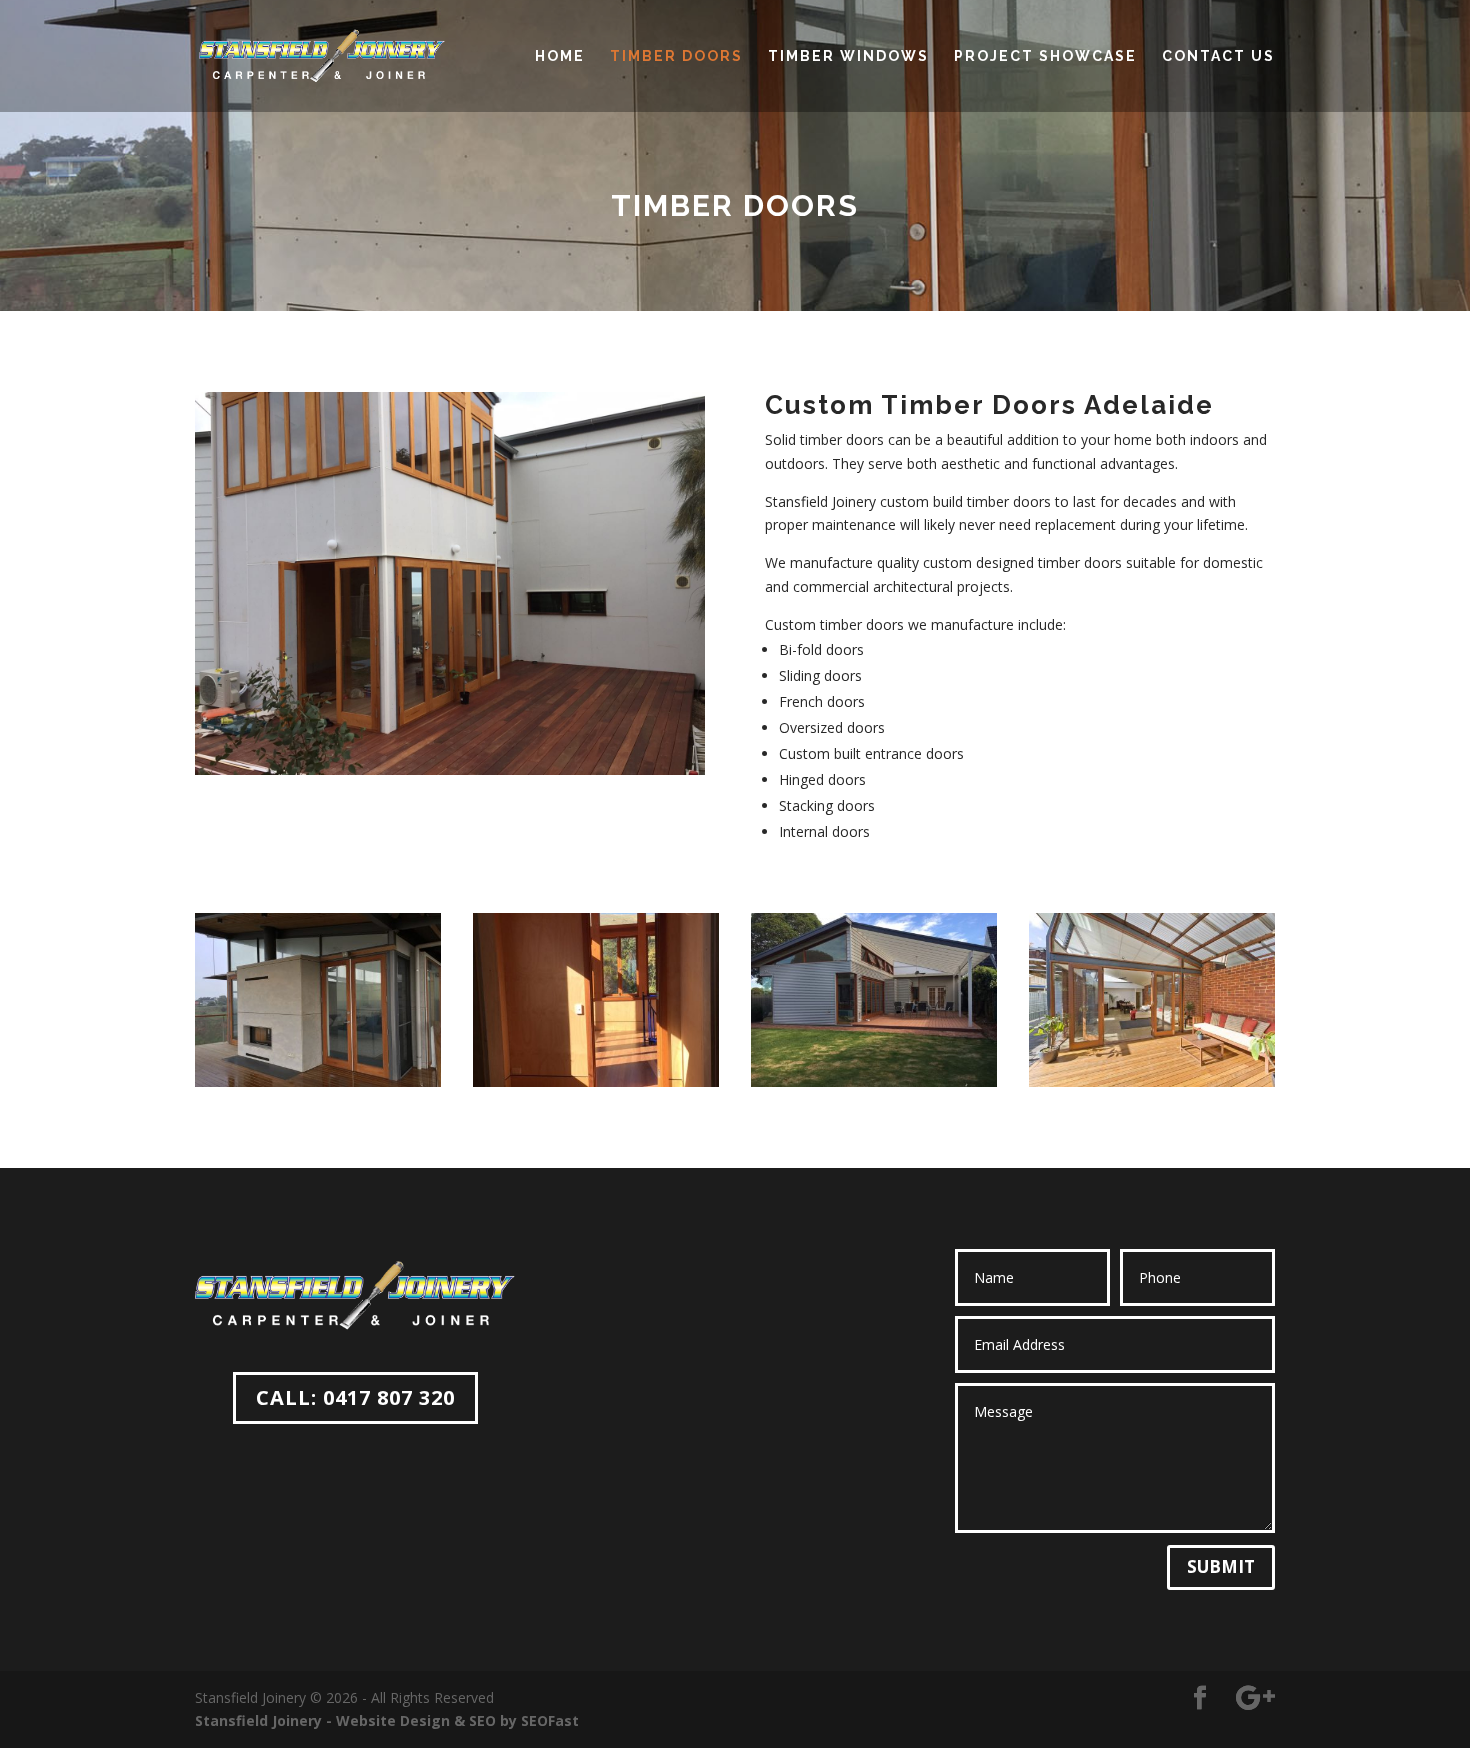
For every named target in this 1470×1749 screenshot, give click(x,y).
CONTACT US (1218, 56)
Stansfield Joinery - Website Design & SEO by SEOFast (387, 1720)
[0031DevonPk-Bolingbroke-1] (1152, 1081)
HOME (560, 56)
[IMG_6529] (596, 1081)
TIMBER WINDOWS (848, 56)
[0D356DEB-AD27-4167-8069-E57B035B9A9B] (874, 1081)
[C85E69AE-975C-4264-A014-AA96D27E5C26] (318, 1081)
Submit (1221, 1566)
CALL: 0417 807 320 (355, 1397)
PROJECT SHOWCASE (1045, 56)
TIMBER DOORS (676, 56)
